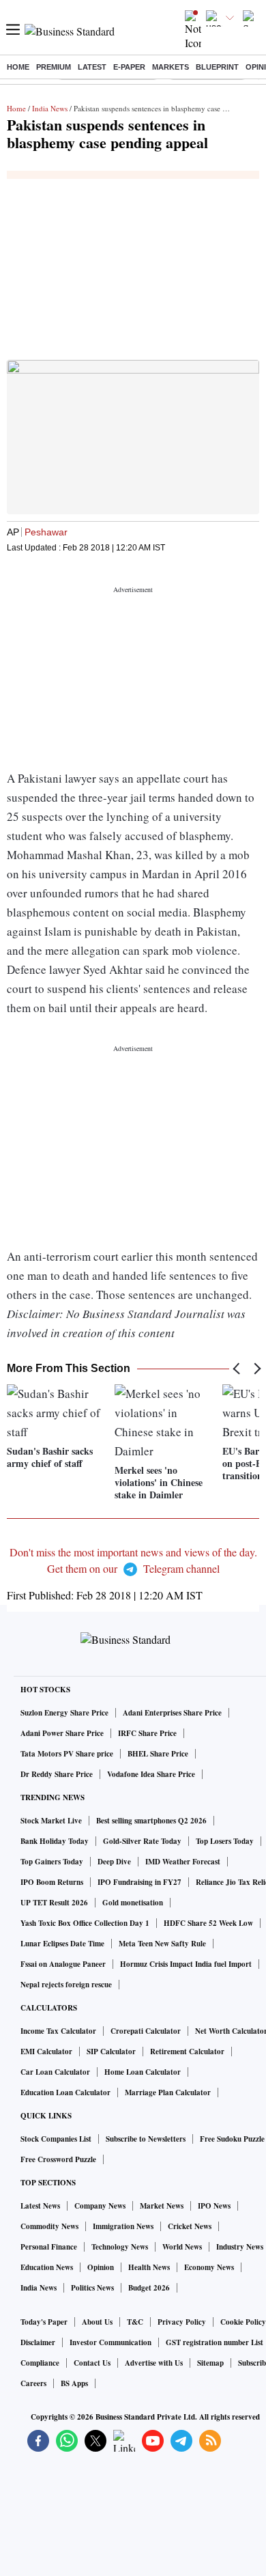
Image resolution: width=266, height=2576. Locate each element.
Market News (162, 2206)
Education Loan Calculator (65, 2092)
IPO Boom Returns (52, 1882)
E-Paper (129, 67)
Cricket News (190, 2226)
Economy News (209, 2267)
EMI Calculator (46, 2052)
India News (50, 108)
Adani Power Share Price (62, 1733)
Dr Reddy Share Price (57, 1774)
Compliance (40, 2363)
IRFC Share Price (147, 1733)
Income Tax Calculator (58, 2031)
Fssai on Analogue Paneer (63, 1964)
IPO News (214, 2206)
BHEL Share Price (158, 1754)
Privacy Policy (182, 2322)
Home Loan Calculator (143, 2072)
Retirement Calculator (187, 2052)
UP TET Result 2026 (54, 1903)
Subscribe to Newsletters (146, 2139)
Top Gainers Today (52, 1862)
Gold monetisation (133, 1903)
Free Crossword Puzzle (58, 2159)
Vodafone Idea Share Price (151, 1774)
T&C (135, 2322)
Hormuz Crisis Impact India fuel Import (186, 1964)
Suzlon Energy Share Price (64, 1713)
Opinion (101, 2267)
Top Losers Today (225, 1841)
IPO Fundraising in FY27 (139, 1882)
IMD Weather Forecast (183, 1862)
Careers (33, 2383)
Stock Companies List (56, 2139)
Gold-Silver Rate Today (142, 1841)
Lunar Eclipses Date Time (62, 1944)
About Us (97, 2322)
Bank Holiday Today (55, 1841)
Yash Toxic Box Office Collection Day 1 (85, 1923)
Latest (92, 67)
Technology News (120, 2247)
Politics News (92, 2288)
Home (18, 67)
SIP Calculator (111, 2052)
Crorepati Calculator (146, 2031)
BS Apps (74, 2383)
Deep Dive (114, 1862)
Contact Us (92, 2363)
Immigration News (123, 2226)
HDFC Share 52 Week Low (208, 1923)
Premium (54, 67)
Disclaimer (38, 2342)
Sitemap (210, 2363)
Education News (47, 2267)
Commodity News (49, 2226)
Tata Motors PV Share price (67, 1754)
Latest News (40, 2206)
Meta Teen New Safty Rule (162, 1944)
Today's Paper (44, 2322)
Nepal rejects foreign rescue (66, 1985)
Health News (149, 2267)
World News (182, 2247)
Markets (171, 67)
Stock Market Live (51, 1821)
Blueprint (217, 67)
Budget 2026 (149, 2288)
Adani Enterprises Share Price (172, 1713)
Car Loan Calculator (55, 2072)
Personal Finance (49, 2247)
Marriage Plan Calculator (168, 2092)
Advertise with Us (154, 2363)
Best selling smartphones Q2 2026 (151, 1821)
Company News (100, 2206)
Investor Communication (110, 2342)
